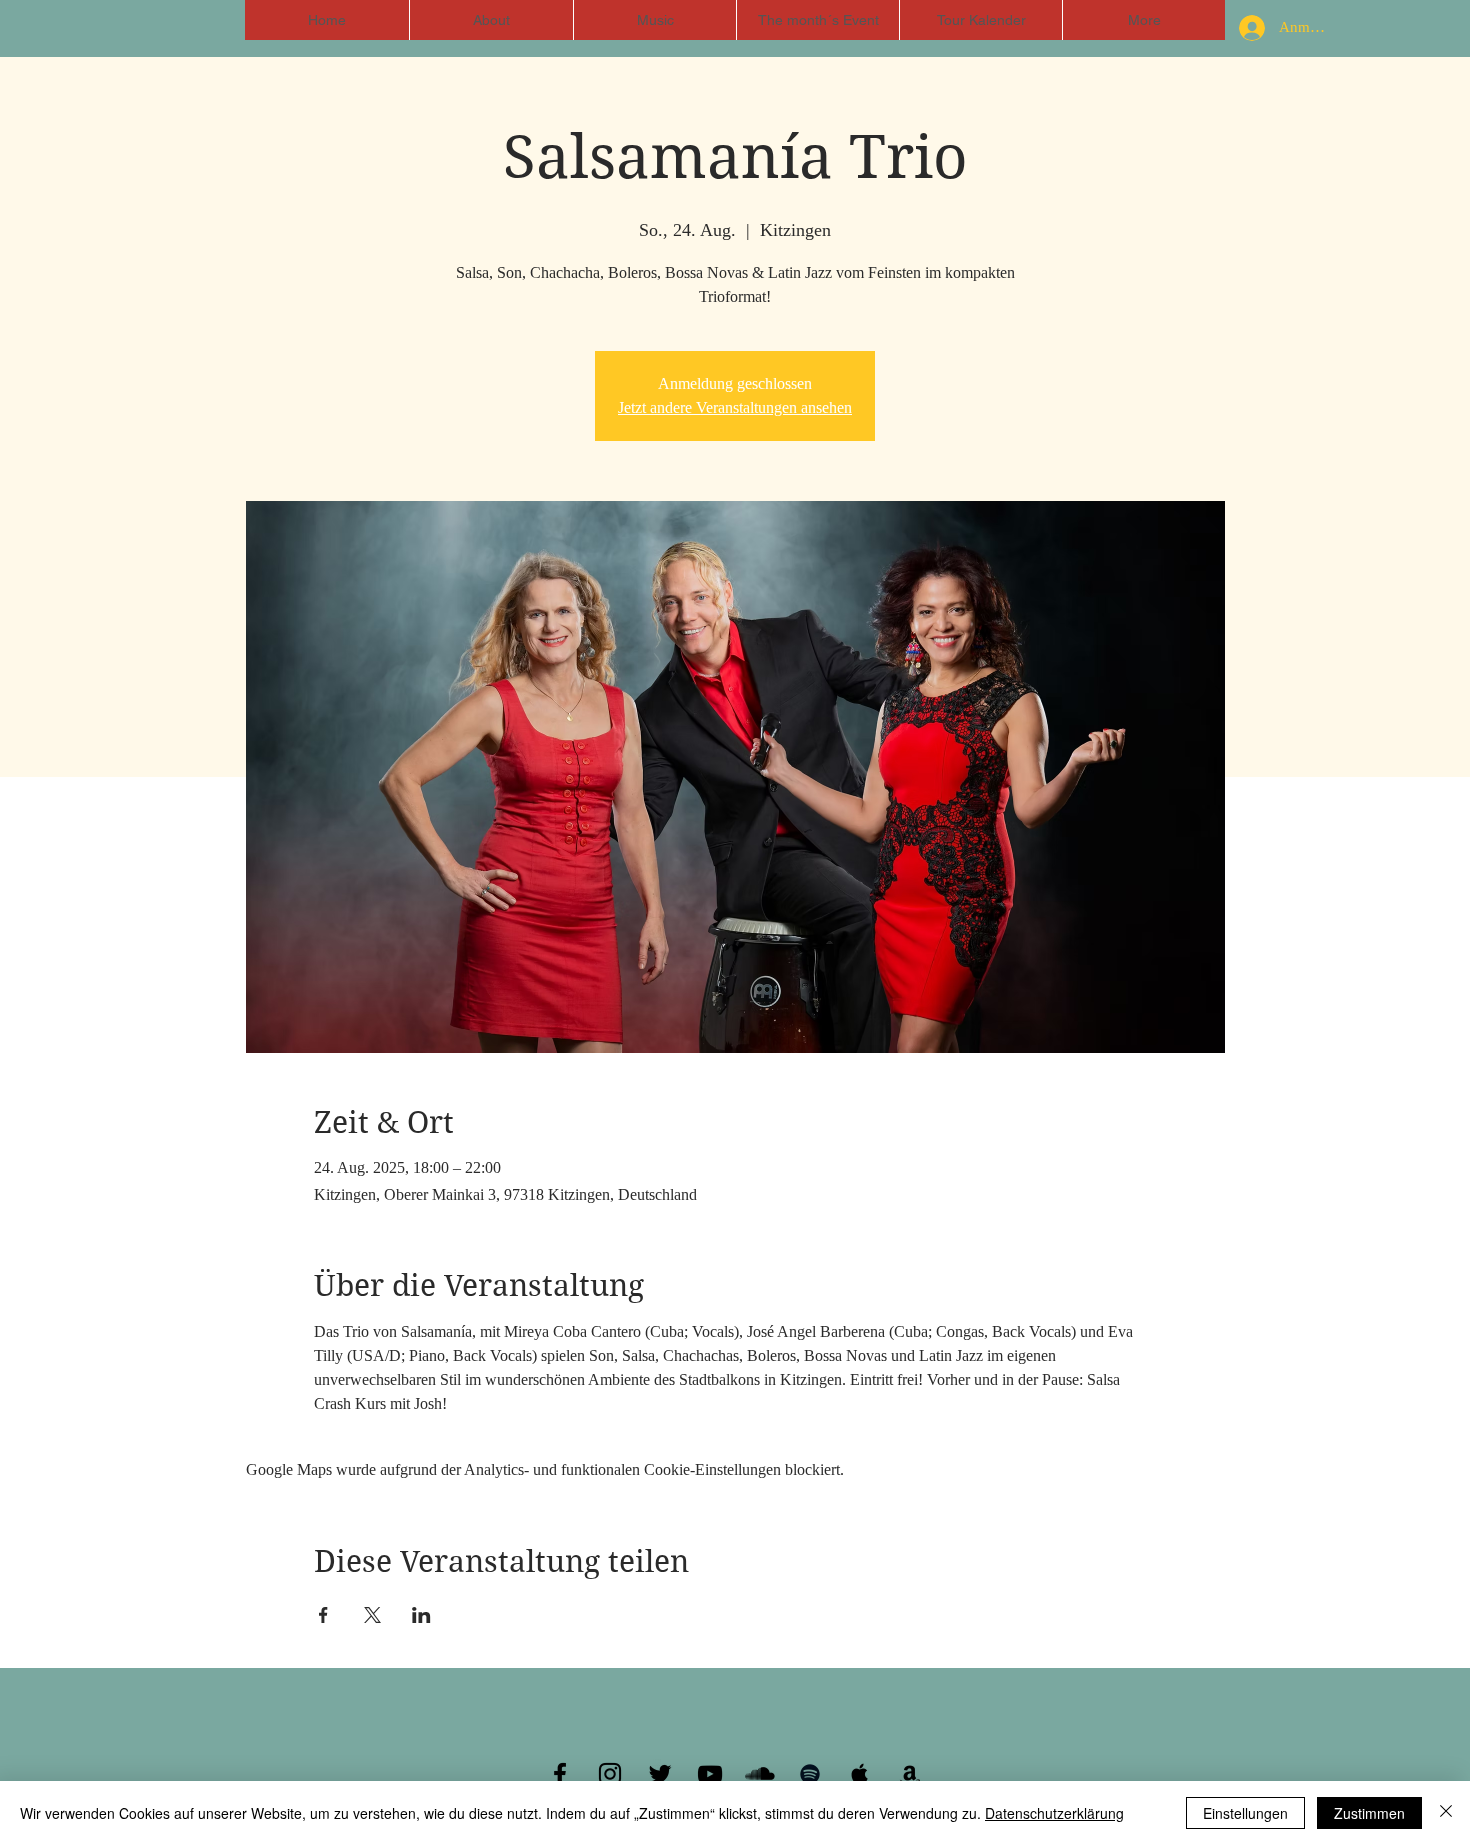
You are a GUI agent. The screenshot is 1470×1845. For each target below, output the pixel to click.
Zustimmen (1369, 1813)
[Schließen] (1446, 1813)
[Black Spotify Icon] (810, 1774)
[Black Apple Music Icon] (860, 1774)
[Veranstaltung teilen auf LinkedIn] (421, 1615)
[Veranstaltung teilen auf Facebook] (323, 1615)
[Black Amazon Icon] (910, 1774)
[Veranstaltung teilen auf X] (372, 1615)
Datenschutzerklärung (1054, 1813)
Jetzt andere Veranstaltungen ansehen (735, 407)
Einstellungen (1245, 1813)
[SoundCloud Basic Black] (760, 1774)
